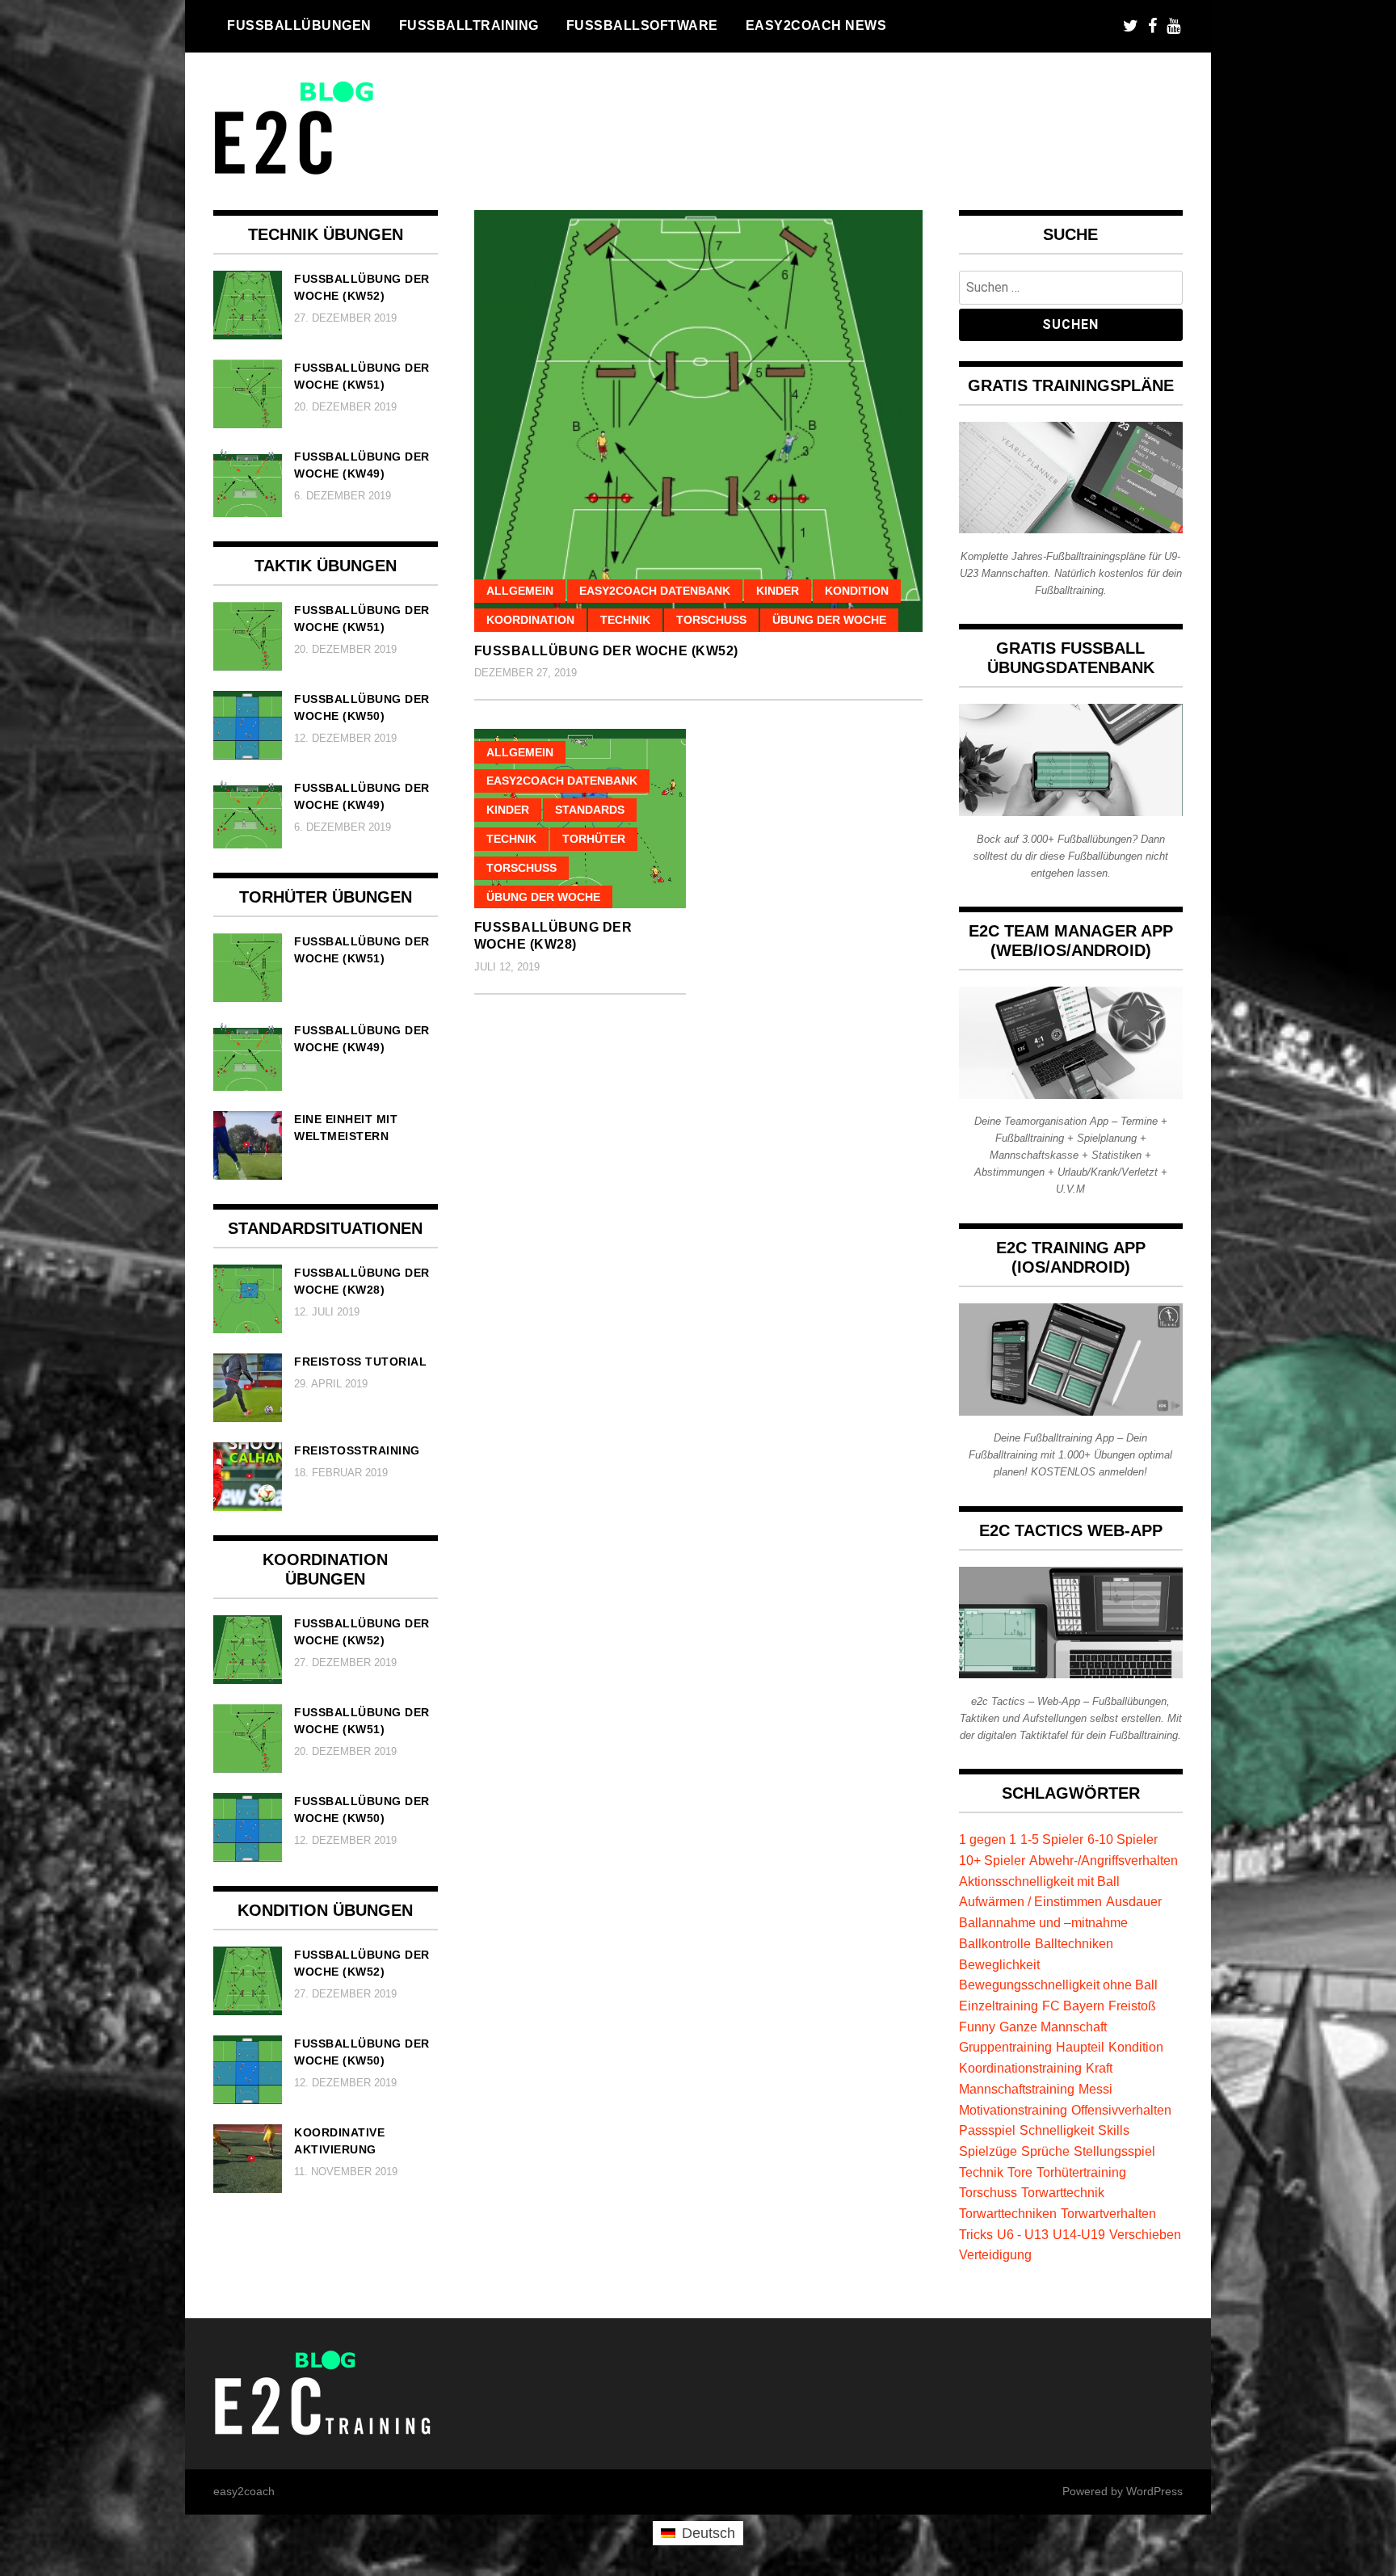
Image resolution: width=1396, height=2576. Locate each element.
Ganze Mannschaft (1053, 2027)
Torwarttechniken (1008, 2213)
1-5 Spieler (1052, 1839)
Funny (977, 2027)
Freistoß (1132, 2006)
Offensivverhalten (1121, 2110)
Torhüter (594, 839)
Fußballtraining (469, 25)
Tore (1020, 2172)
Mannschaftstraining (1017, 2089)
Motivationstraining (1013, 2110)
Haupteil (1080, 2047)
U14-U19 (1079, 2234)
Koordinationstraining (1020, 2068)
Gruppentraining (1005, 2047)
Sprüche (1045, 2151)
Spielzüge (988, 2151)
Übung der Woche (829, 620)
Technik (625, 620)
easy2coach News (816, 25)
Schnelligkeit (1057, 2130)
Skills (1114, 2130)
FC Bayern (1073, 2006)
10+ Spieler (992, 1860)
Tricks (976, 2234)
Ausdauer (1134, 1901)
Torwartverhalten (1108, 2213)
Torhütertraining (1081, 2172)
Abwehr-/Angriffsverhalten (1104, 1860)
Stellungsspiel (1114, 2151)
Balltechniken (1074, 1943)
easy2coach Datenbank (655, 591)
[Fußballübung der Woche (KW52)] (698, 421)
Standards (590, 810)
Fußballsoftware (642, 25)
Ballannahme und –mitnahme (1043, 1922)
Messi (1095, 2089)
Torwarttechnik (1063, 2192)
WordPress (1154, 2491)
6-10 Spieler (1123, 1839)
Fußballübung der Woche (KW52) (606, 651)
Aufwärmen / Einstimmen (1030, 1901)
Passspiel (987, 2130)
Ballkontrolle (995, 1943)
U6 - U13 (1023, 2234)
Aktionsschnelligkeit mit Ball (1039, 1881)
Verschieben (1145, 2234)
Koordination (530, 620)
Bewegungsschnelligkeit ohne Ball (1058, 1985)
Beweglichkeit (999, 1964)
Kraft (1099, 2068)
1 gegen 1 (988, 1839)
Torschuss (711, 620)
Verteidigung (995, 2254)
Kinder (778, 591)
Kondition (857, 591)
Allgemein (520, 591)
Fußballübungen (299, 25)
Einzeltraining (999, 2006)
